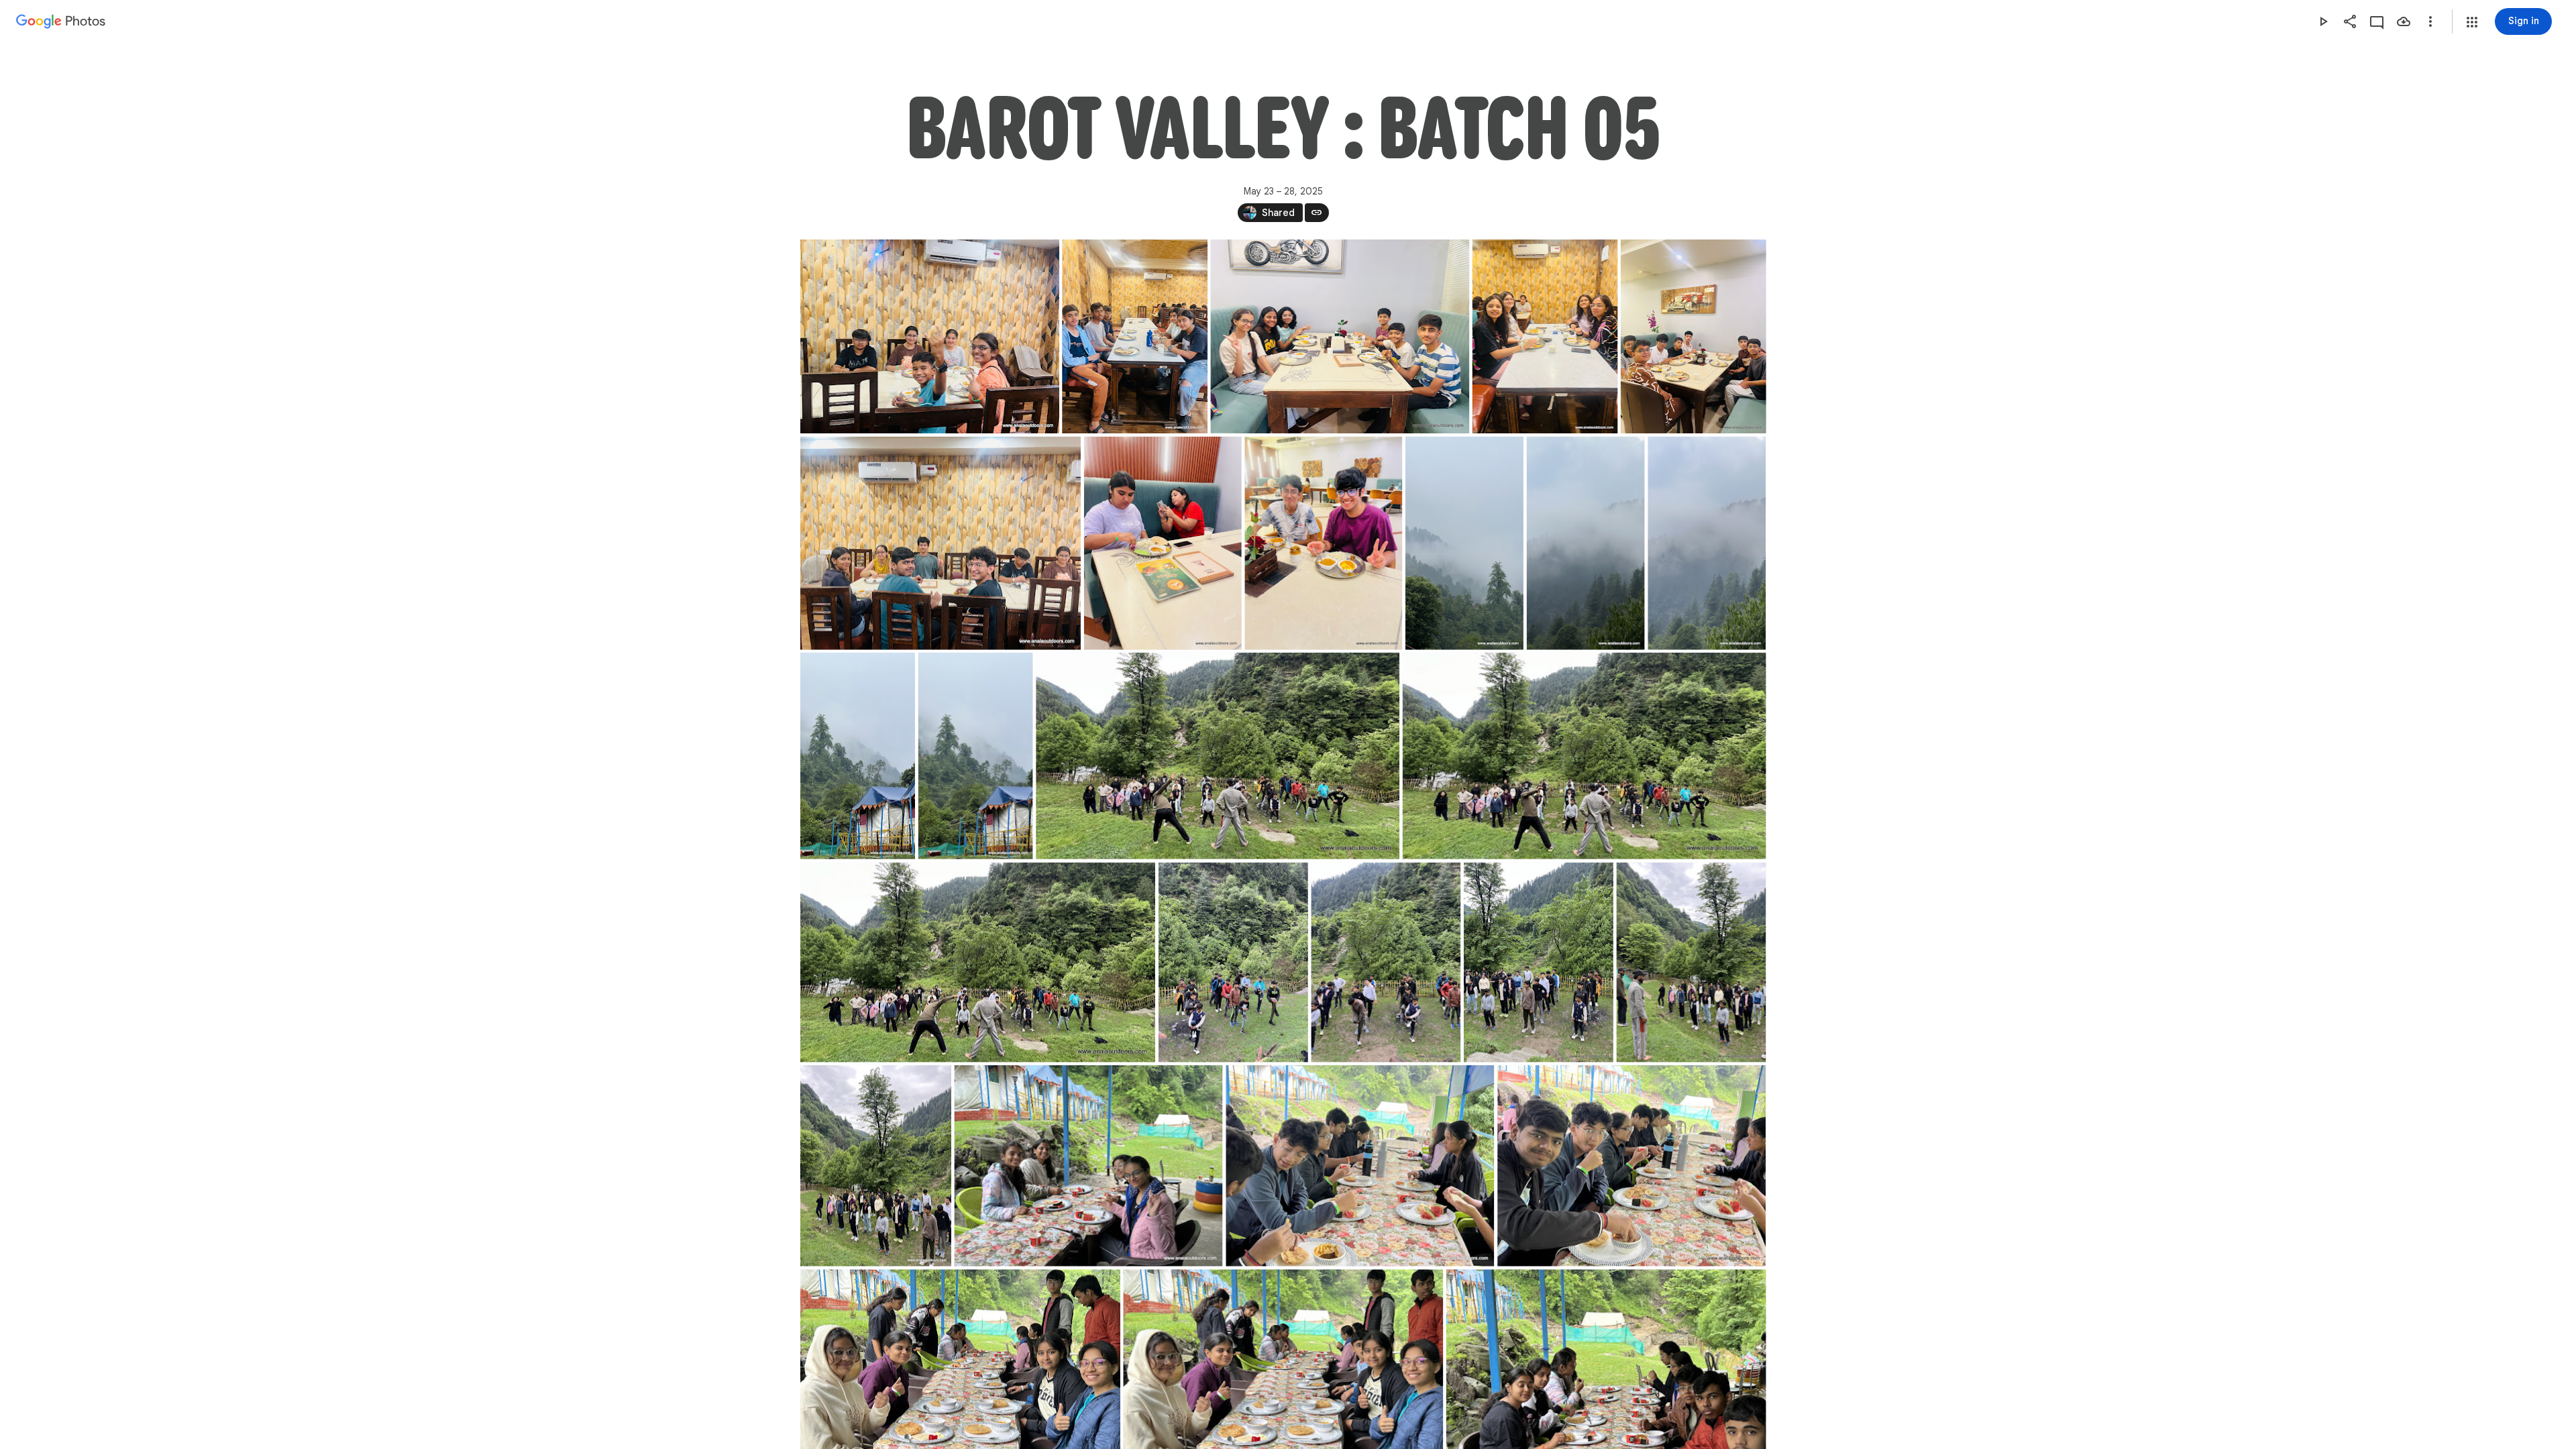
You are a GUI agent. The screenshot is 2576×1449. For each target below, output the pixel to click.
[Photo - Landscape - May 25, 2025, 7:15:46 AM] (1218, 756)
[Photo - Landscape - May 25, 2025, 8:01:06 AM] (1360, 1166)
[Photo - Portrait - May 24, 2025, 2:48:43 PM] (1585, 543)
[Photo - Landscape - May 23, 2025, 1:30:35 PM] (941, 543)
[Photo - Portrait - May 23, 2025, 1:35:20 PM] (1323, 543)
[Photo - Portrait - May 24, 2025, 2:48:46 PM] (1707, 543)
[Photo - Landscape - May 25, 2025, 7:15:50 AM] (1584, 756)
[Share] (2350, 21)
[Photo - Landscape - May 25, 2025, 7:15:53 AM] (978, 963)
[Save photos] (2404, 21)
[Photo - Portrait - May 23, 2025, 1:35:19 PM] (1162, 543)
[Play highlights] (2323, 21)
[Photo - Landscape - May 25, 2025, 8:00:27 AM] (1088, 1166)
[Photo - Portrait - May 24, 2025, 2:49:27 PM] (975, 756)
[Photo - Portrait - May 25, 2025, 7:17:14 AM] (1538, 963)
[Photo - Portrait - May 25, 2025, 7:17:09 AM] (1386, 963)
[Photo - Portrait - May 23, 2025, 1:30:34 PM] (1545, 336)
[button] (2472, 22)
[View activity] (2377, 21)
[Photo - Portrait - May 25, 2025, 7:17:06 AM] (1233, 963)
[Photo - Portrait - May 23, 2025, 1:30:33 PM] (1135, 336)
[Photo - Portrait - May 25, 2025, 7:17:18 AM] (1691, 963)
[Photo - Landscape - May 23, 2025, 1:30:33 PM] (930, 336)
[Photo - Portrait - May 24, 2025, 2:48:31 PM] (1464, 543)
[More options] (2430, 21)
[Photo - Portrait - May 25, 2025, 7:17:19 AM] (876, 1166)
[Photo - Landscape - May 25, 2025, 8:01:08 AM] (1631, 1166)
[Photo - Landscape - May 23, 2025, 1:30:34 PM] (1340, 336)
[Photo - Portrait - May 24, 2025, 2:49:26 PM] (858, 756)
